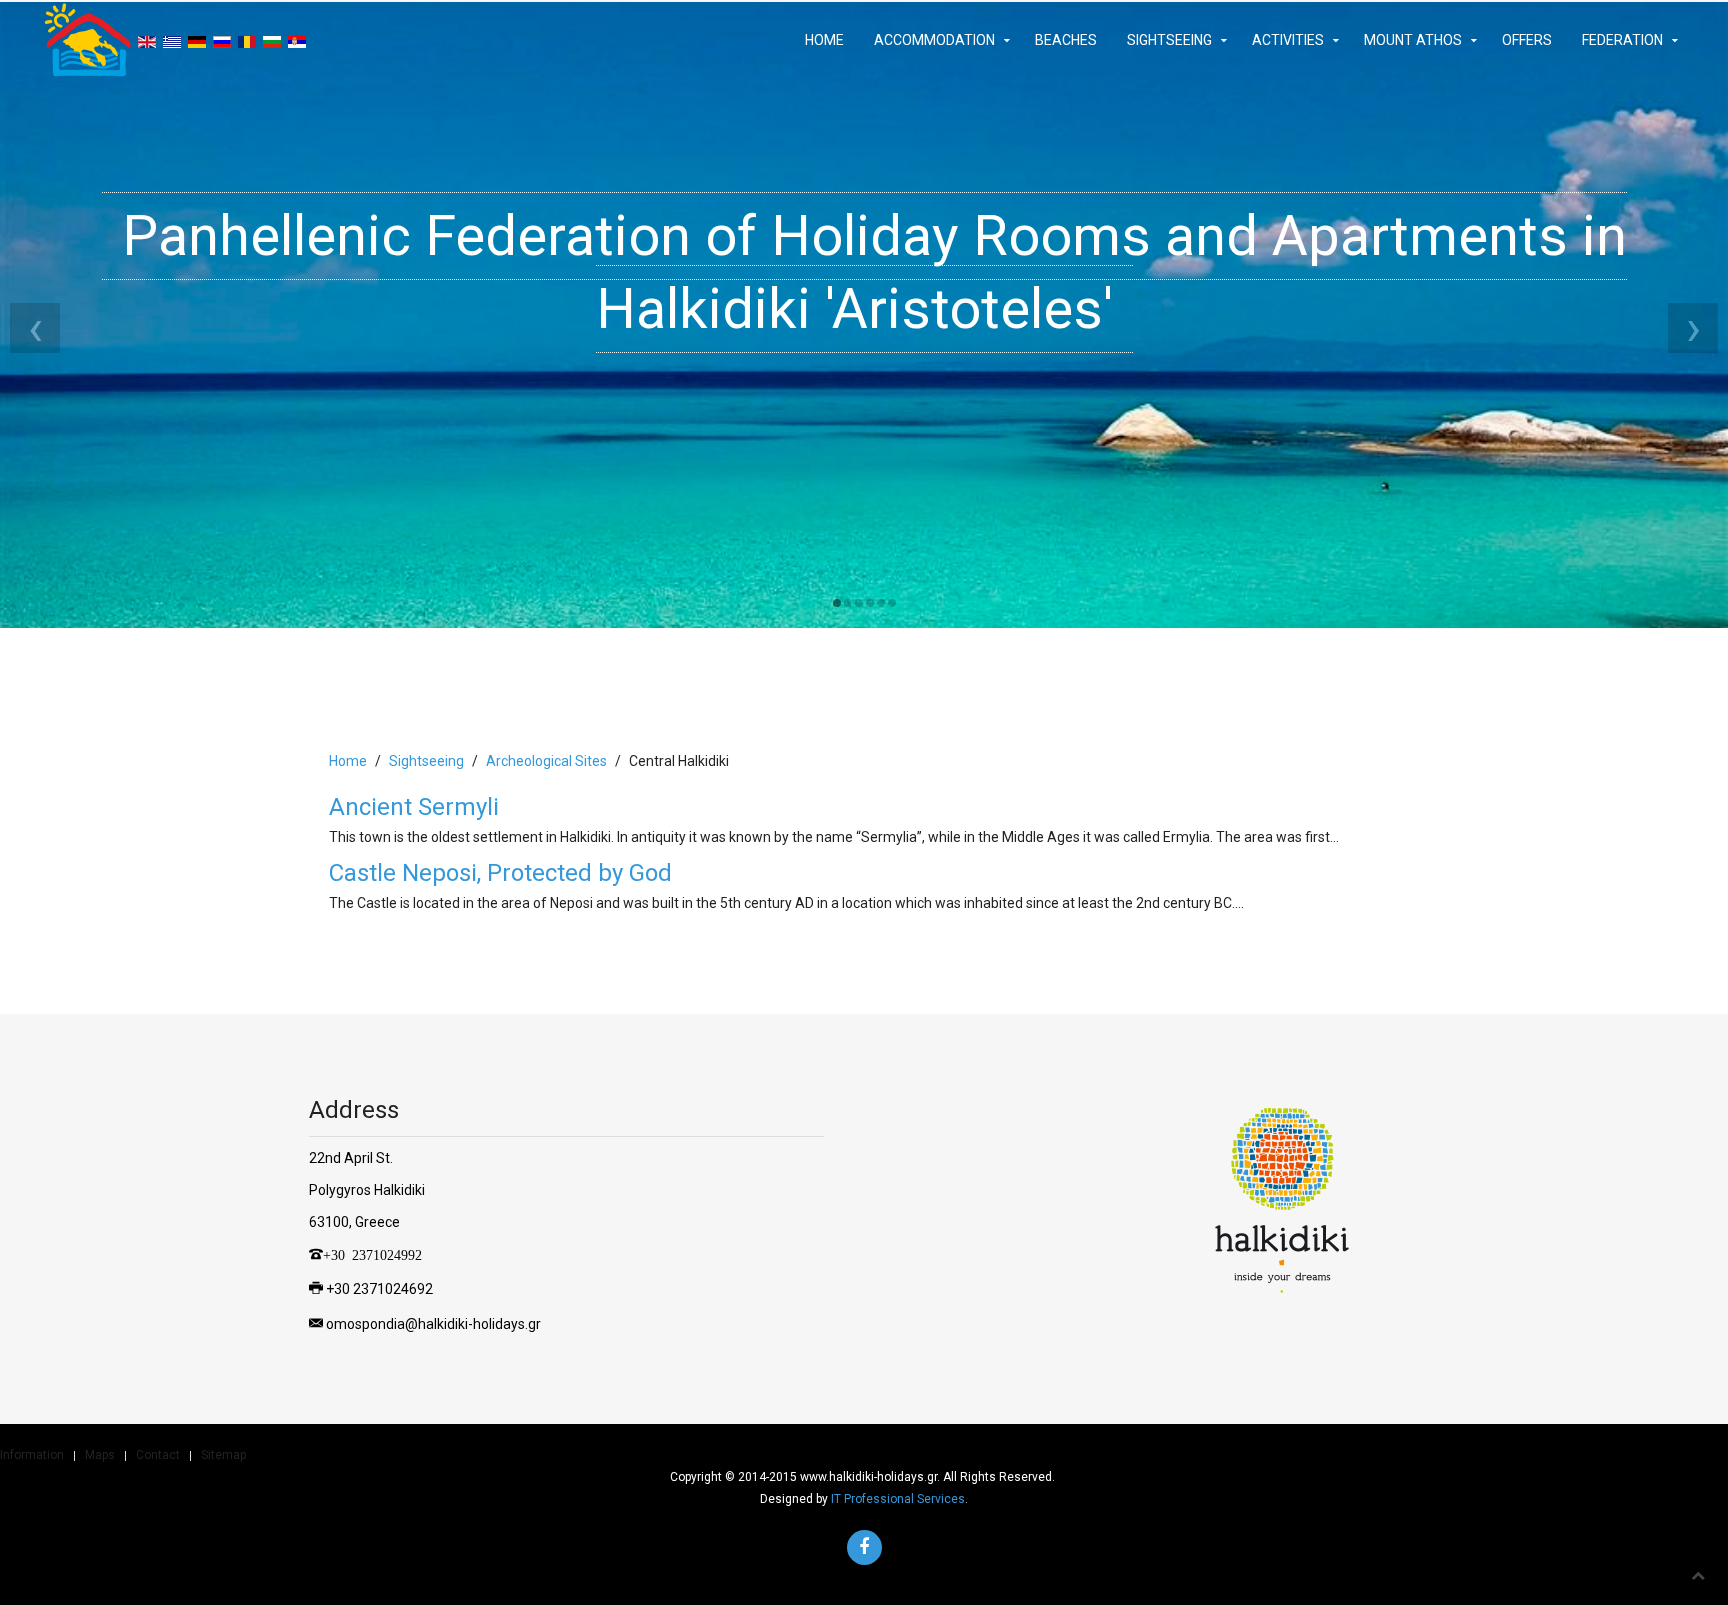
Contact (158, 1455)
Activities (1288, 40)
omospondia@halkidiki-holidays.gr (433, 1324)
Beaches (1066, 40)
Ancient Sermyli (414, 807)
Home (824, 40)
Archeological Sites (546, 761)
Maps (100, 1455)
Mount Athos (1413, 40)
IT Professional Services (898, 1499)
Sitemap (223, 1455)
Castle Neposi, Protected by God (500, 873)
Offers (1527, 40)
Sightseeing (1169, 40)
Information (32, 1455)
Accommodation (934, 40)
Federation (1622, 40)
